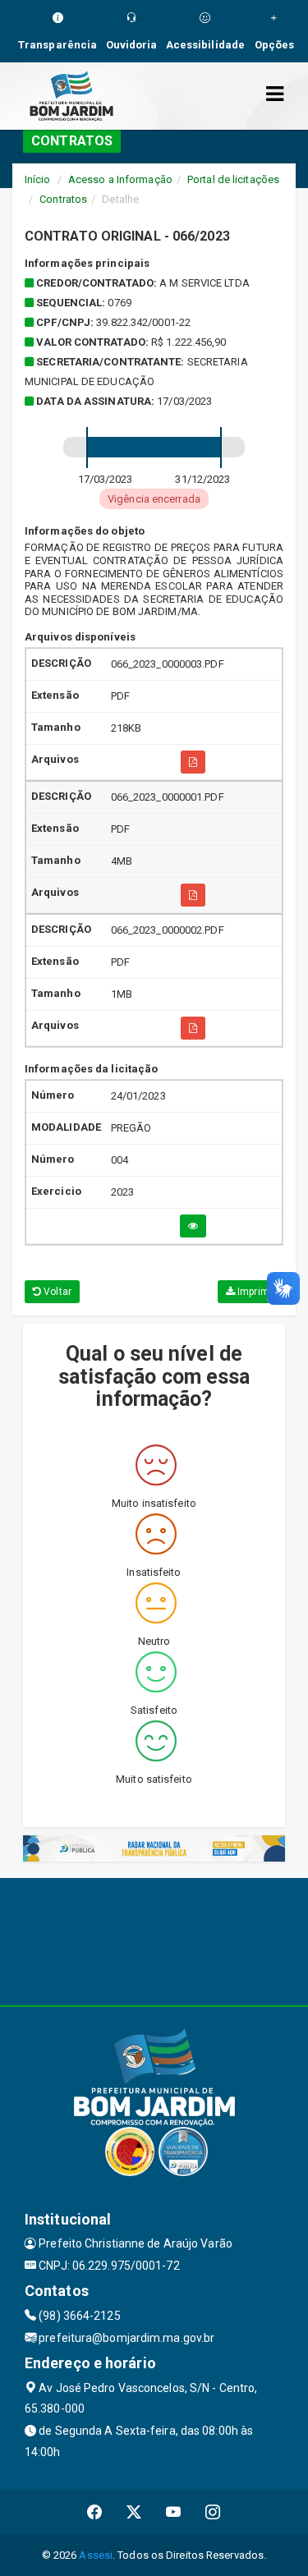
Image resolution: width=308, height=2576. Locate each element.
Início (38, 179)
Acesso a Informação (120, 179)
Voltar (56, 1292)
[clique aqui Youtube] (174, 2512)
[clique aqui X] (134, 2512)
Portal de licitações (233, 179)
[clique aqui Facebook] (95, 2512)
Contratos (63, 199)
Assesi (96, 2555)
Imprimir (255, 1292)
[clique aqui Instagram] (213, 2512)
